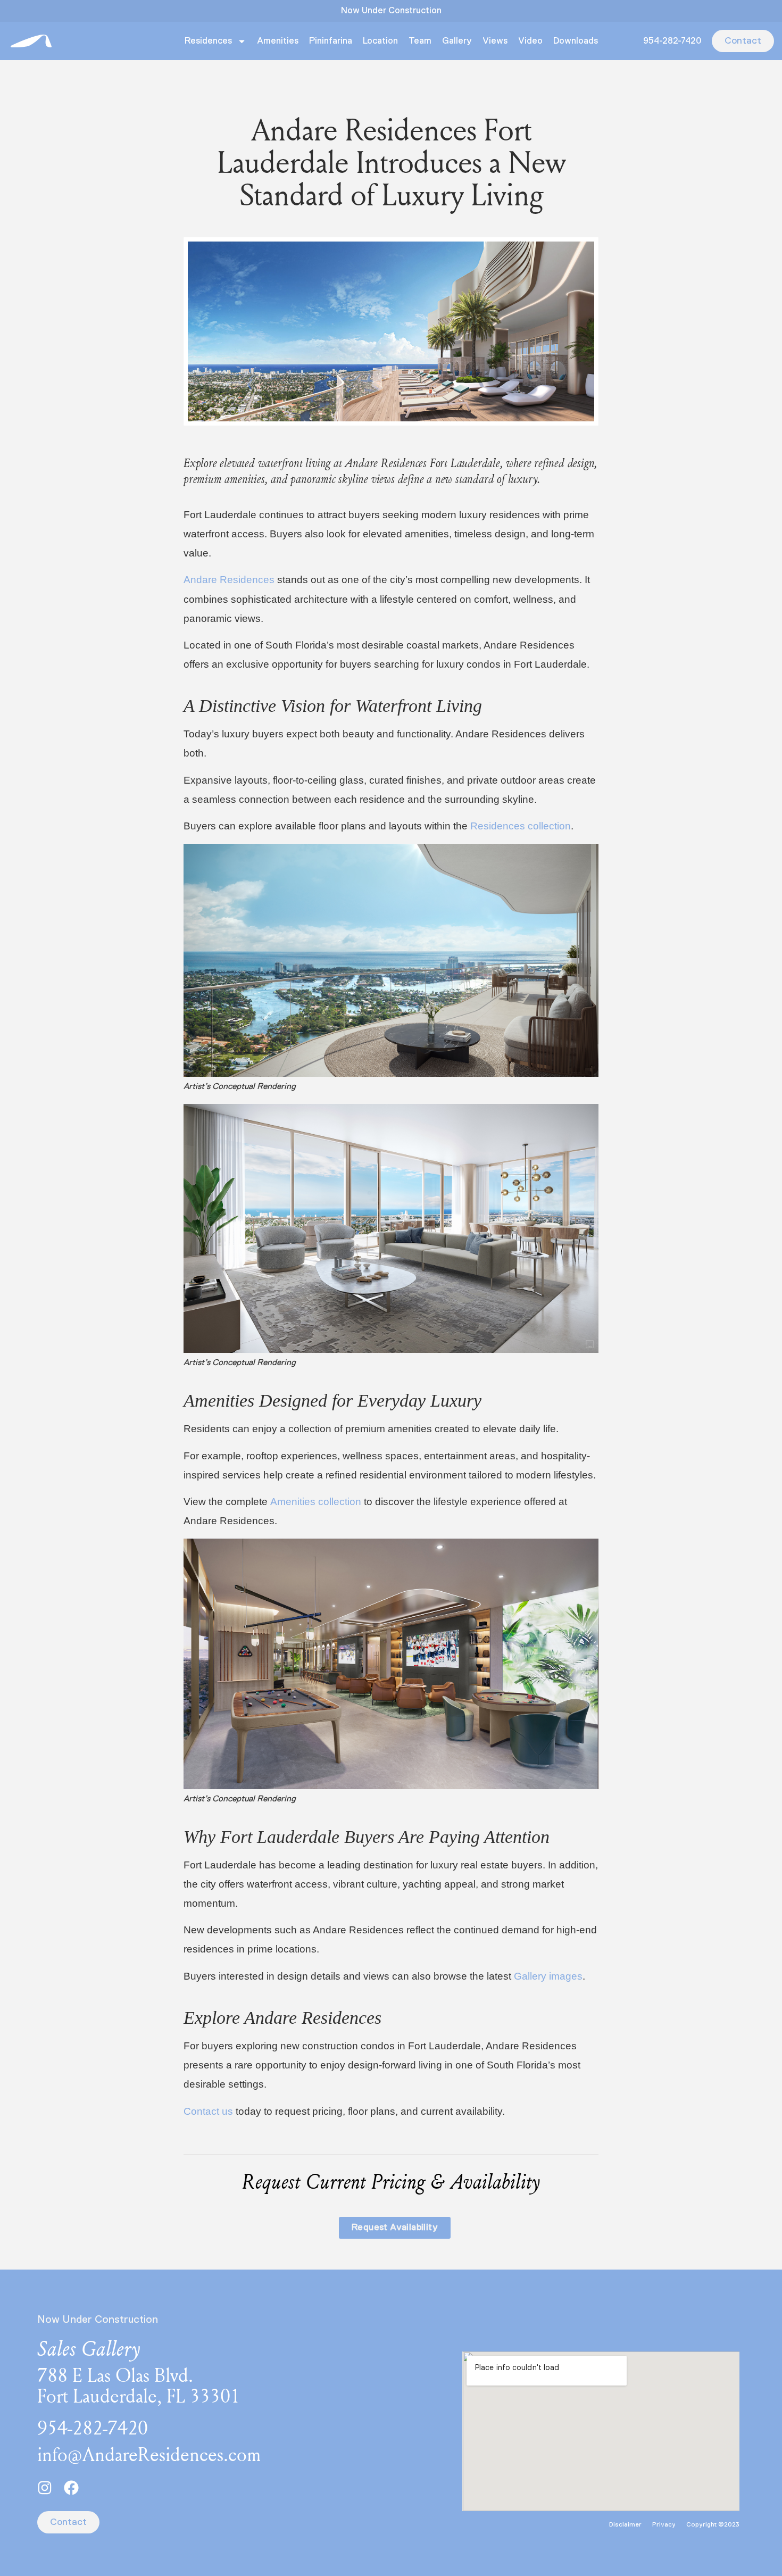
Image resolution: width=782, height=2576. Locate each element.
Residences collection (521, 826)
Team (420, 41)
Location (380, 41)
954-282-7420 (672, 41)
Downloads (576, 41)
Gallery (457, 41)
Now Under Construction (391, 11)
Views (495, 41)
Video (530, 41)
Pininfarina (331, 41)
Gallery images (548, 1976)
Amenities (278, 41)
